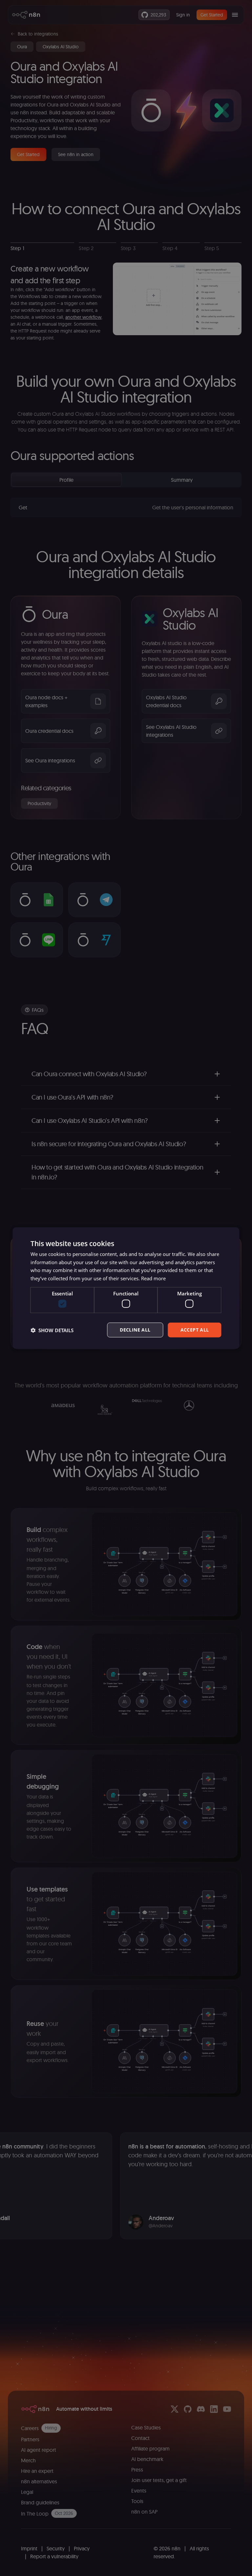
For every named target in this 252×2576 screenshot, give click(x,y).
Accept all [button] (195, 1330)
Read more (153, 1278)
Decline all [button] (135, 1330)
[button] (52, 1330)
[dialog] (126, 1288)
